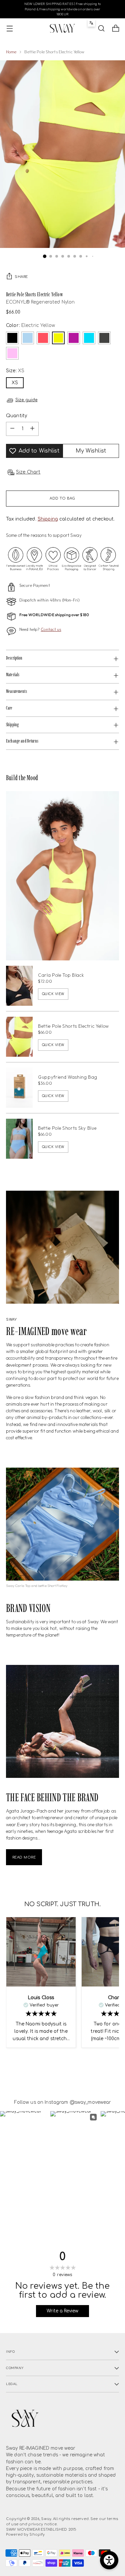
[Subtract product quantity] (12, 429)
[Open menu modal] (9, 28)
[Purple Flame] (74, 338)
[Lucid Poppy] (43, 338)
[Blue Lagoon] (89, 338)
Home (11, 52)
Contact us (51, 629)
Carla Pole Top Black (61, 975)
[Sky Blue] (28, 338)
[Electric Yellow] (58, 338)
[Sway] (63, 28)
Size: (15, 371)
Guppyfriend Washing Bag (68, 1077)
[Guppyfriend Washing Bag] (19, 1088)
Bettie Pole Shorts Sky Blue (67, 1128)
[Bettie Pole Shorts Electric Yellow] (19, 1037)
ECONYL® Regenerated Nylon (40, 302)
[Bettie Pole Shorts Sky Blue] (19, 1139)
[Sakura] (12, 353)
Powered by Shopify (25, 2535)
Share (21, 277)
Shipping (48, 519)
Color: (30, 325)
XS (15, 383)
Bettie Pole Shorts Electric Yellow (73, 1026)
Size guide (26, 400)
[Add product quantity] (32, 429)
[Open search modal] (101, 28)
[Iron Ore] (104, 338)
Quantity (16, 416)
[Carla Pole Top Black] (19, 986)
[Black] (12, 338)
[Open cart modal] (115, 28)
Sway (46, 2519)
